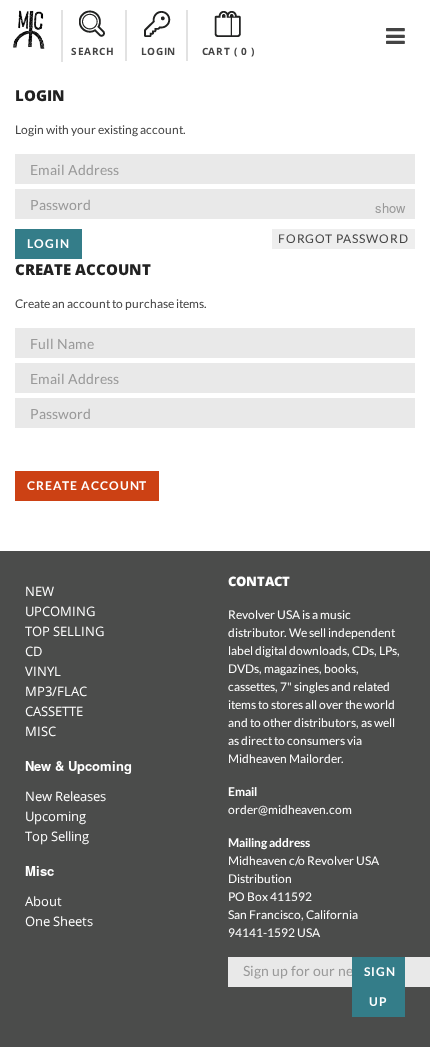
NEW (39, 591)
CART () (228, 51)
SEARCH (93, 51)
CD (33, 651)
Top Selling (57, 836)
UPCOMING (60, 611)
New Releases (65, 796)
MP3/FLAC (56, 691)
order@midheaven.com (290, 809)
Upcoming (55, 816)
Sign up (380, 986)
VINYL (43, 671)
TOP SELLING (64, 631)
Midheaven (29, 35)
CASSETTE (54, 711)
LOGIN (158, 51)
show (390, 207)
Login (48, 243)
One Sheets (59, 921)
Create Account (87, 485)
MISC (40, 731)
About (43, 901)
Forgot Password (343, 238)
